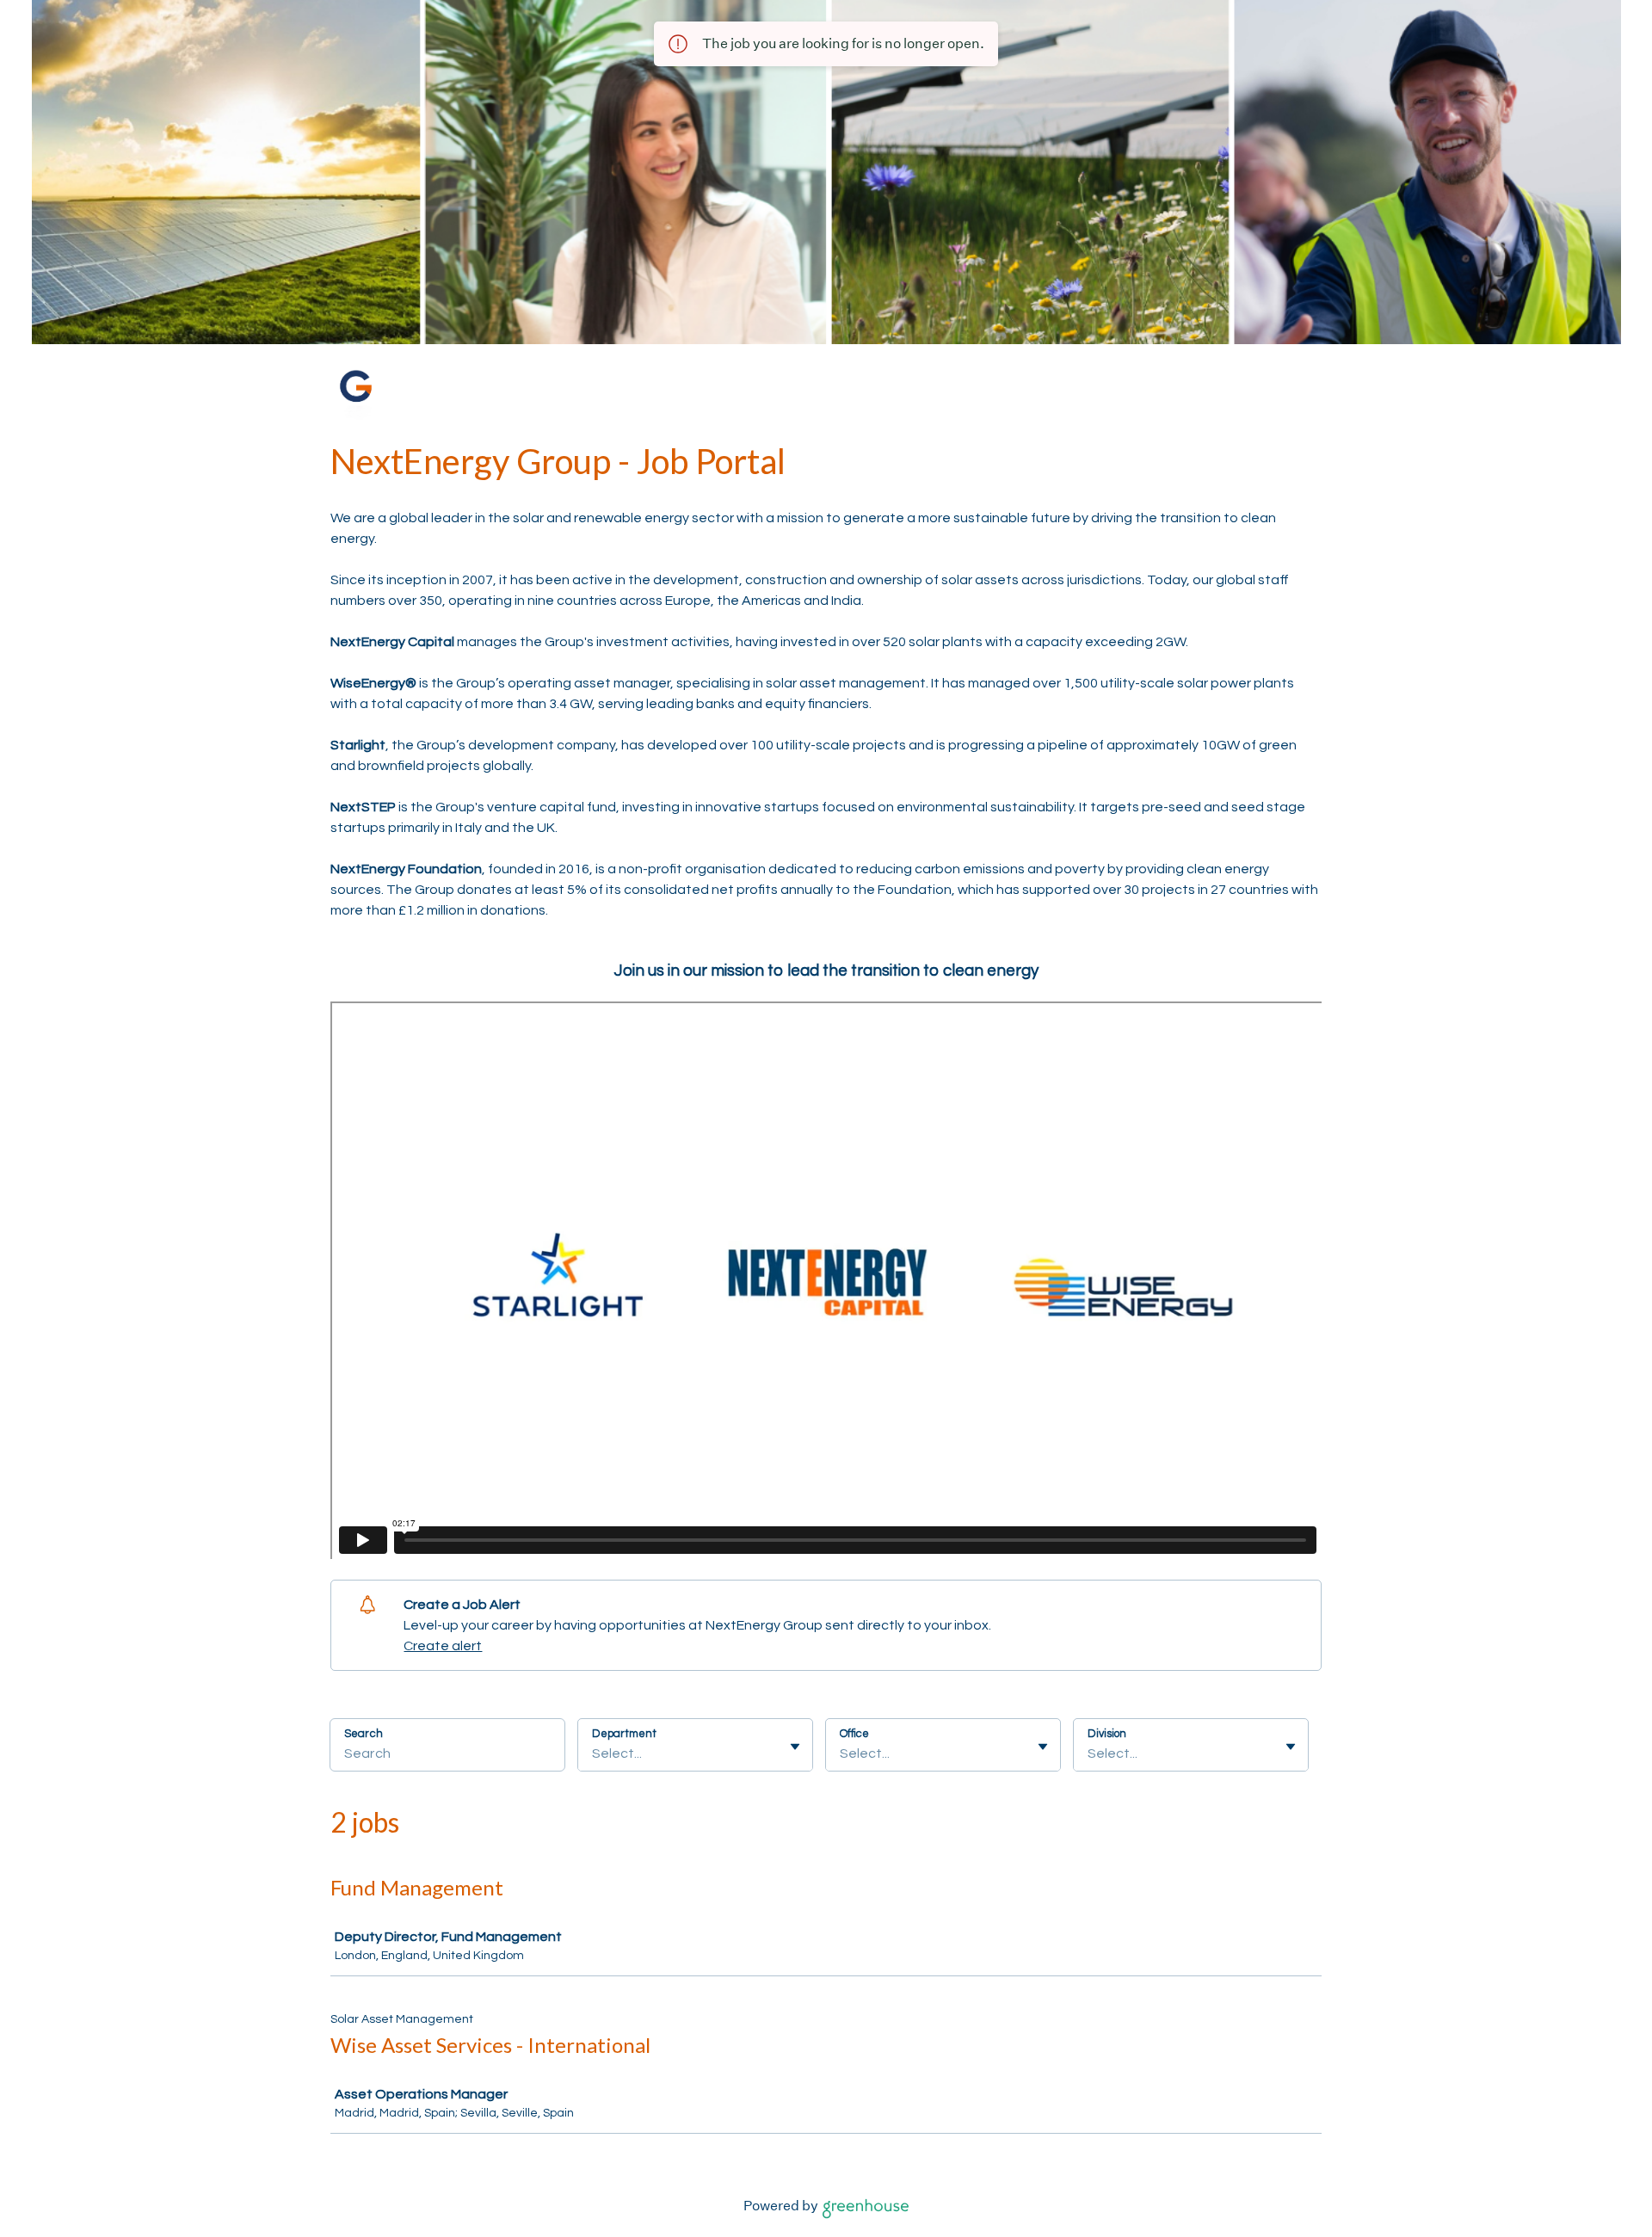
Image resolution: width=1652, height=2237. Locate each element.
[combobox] (593, 1753)
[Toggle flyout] (795, 1747)
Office (854, 1734)
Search (364, 1734)
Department (624, 1734)
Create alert (443, 1646)
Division (1107, 1734)
